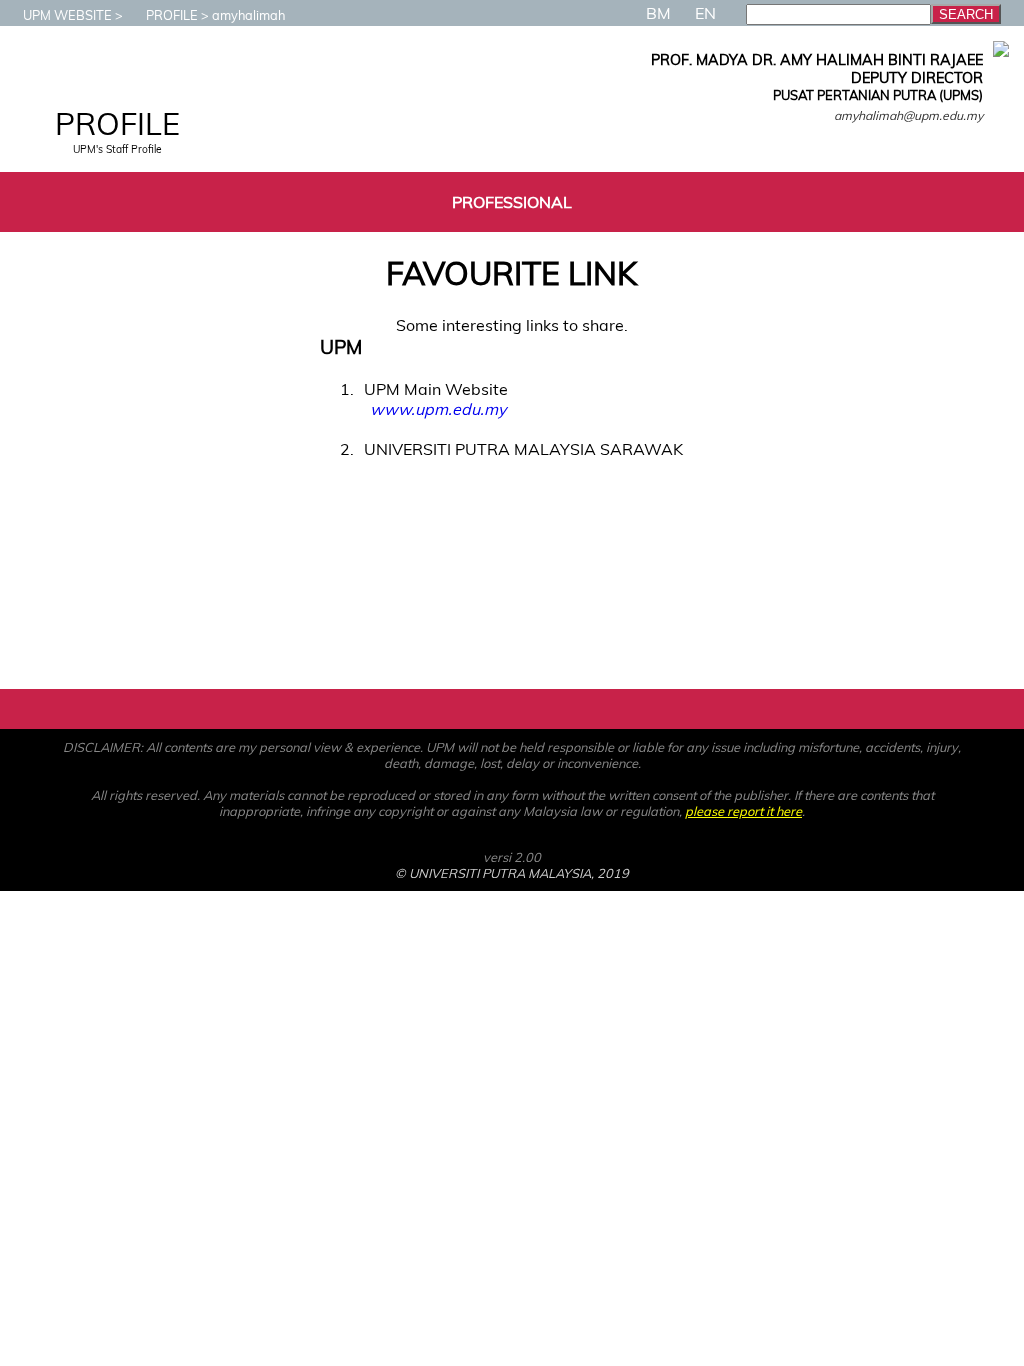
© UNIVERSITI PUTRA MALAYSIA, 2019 (512, 873)
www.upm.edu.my (438, 409)
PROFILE (172, 15)
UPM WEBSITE (67, 15)
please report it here (743, 811)
